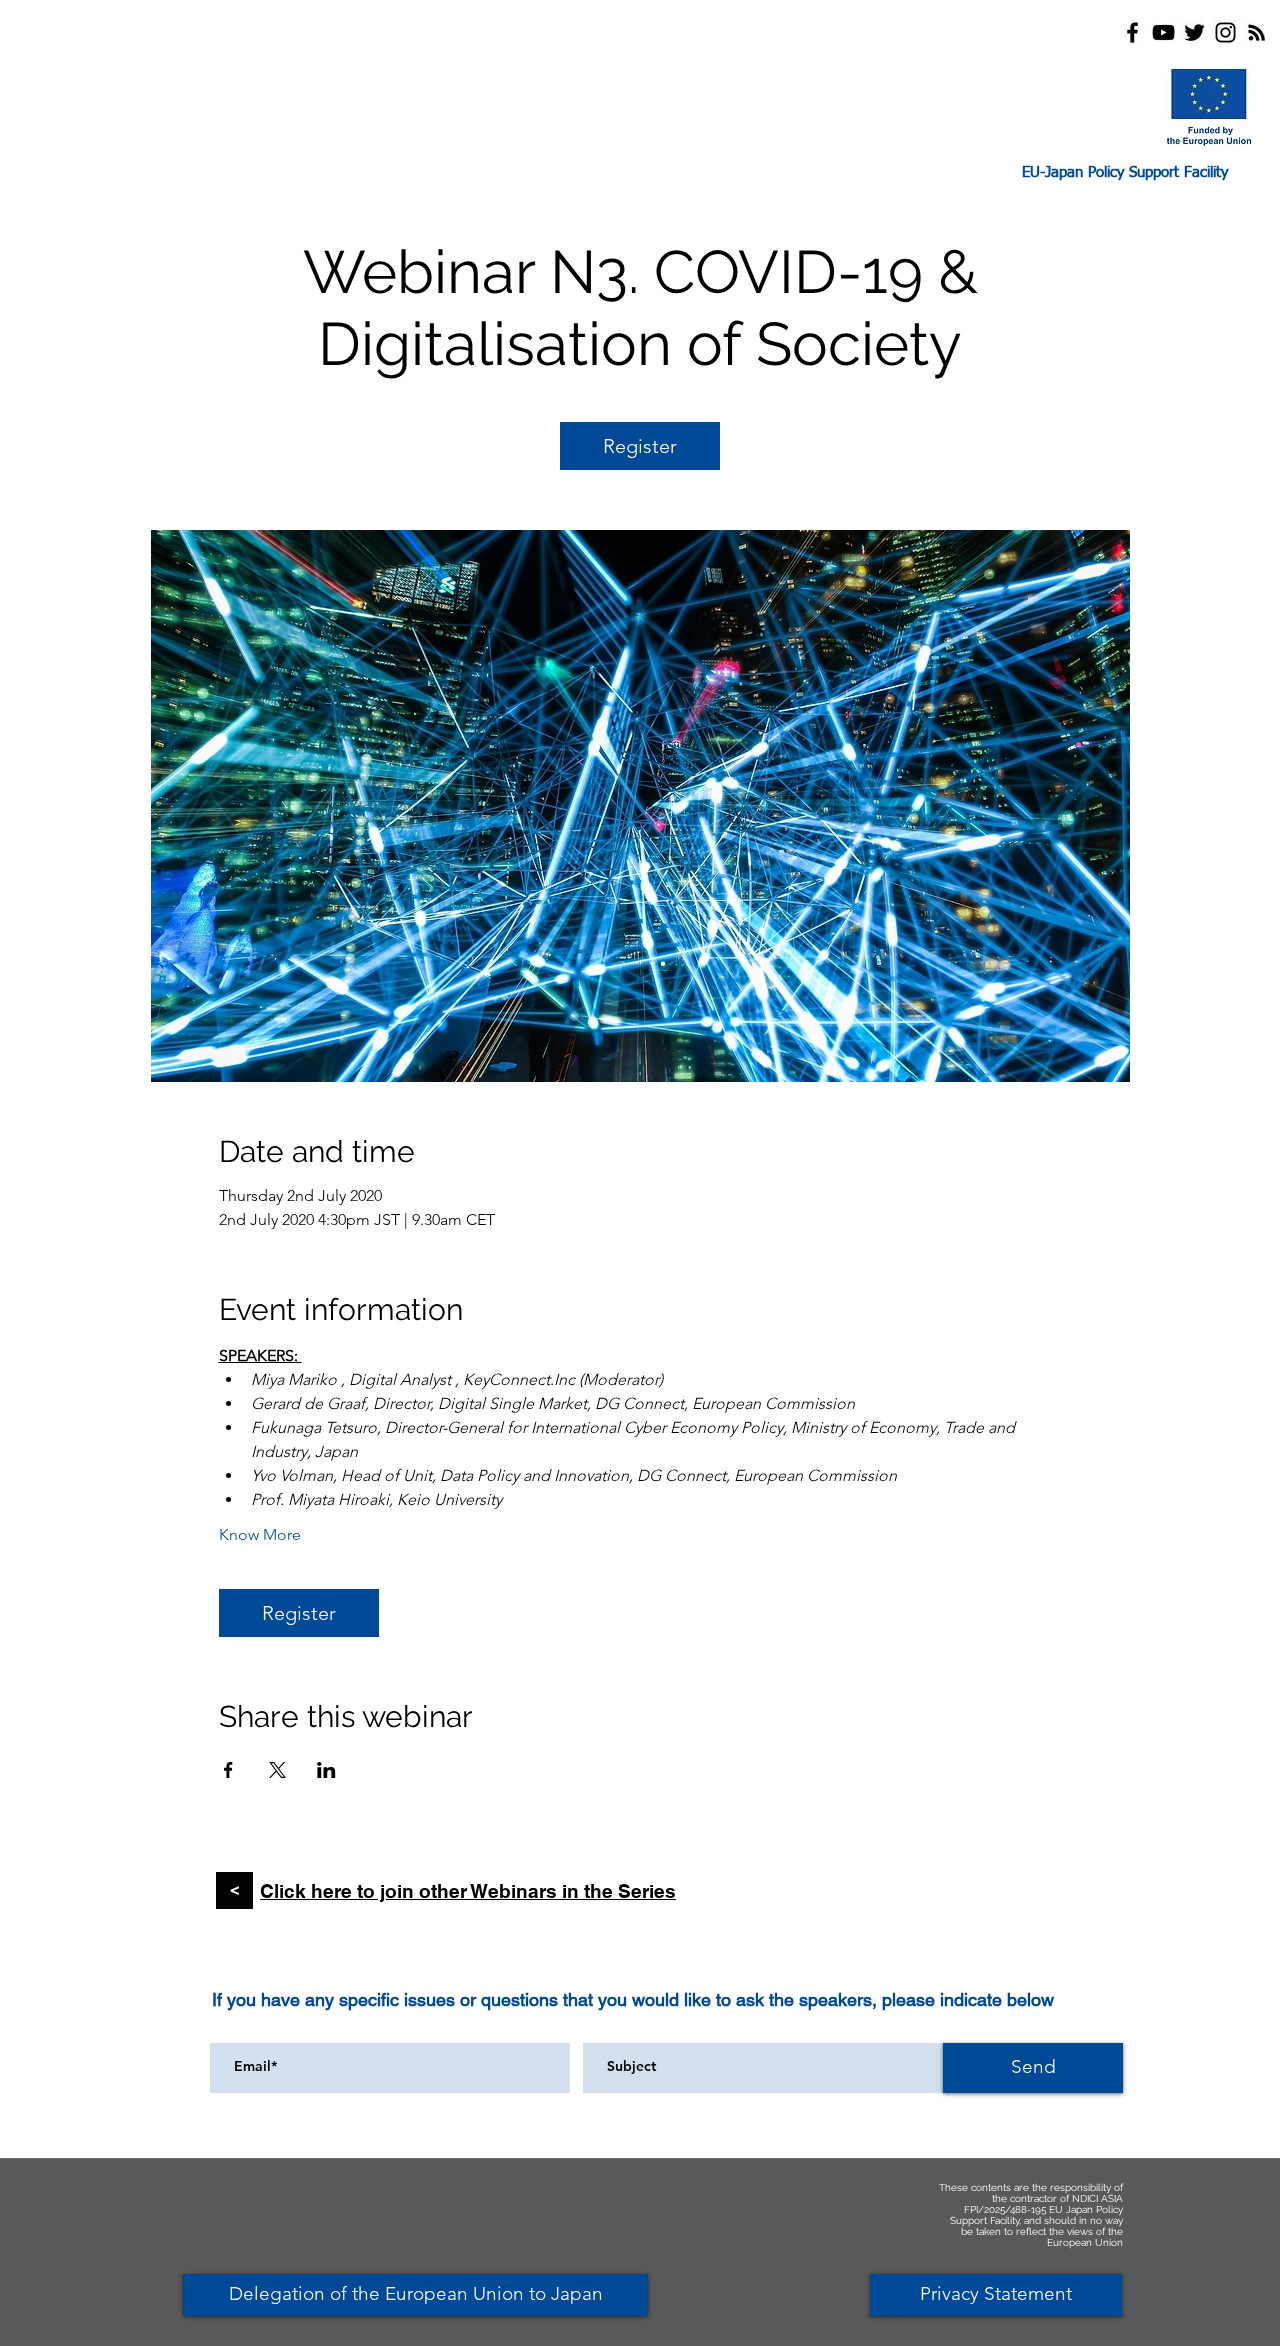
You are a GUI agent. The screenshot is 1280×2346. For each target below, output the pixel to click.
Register (640, 446)
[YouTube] (1163, 32)
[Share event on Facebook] (228, 1770)
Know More (260, 1534)
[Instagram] (1225, 32)
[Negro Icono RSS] (1256, 32)
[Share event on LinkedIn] (326, 1770)
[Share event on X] (277, 1770)
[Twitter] (1194, 32)
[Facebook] (1132, 32)
